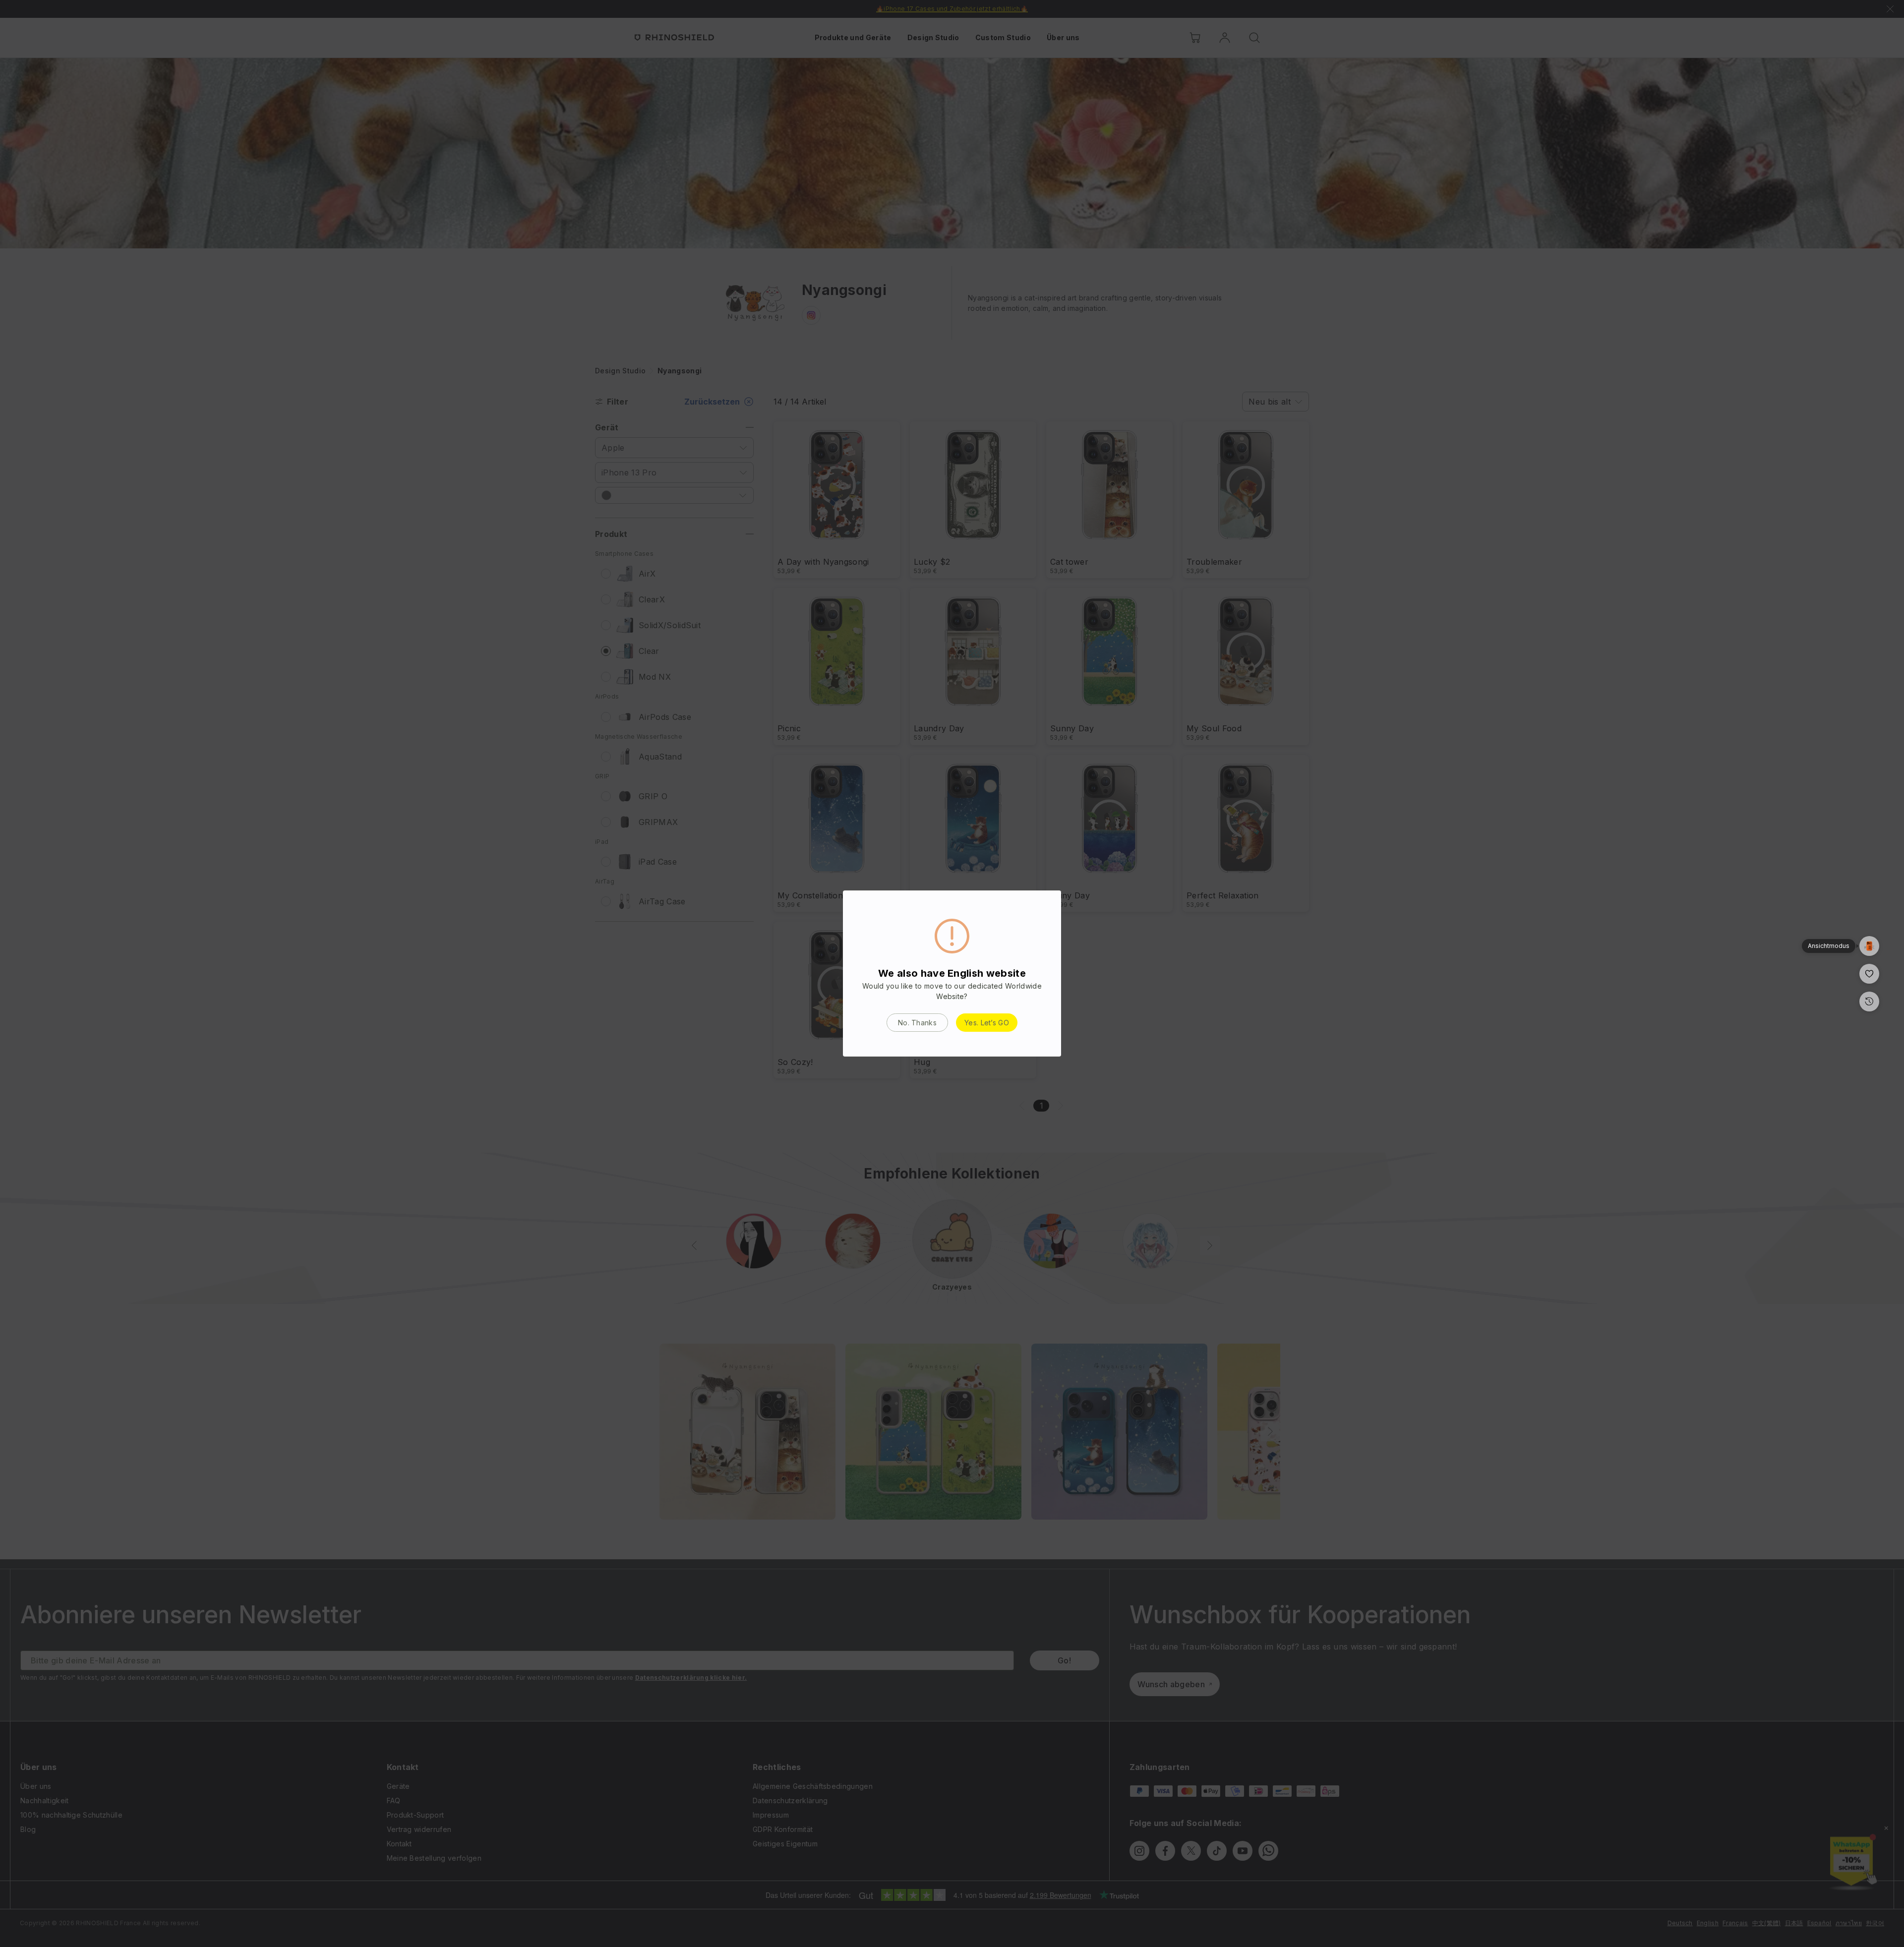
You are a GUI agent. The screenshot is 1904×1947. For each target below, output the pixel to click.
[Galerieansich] (1869, 946)
